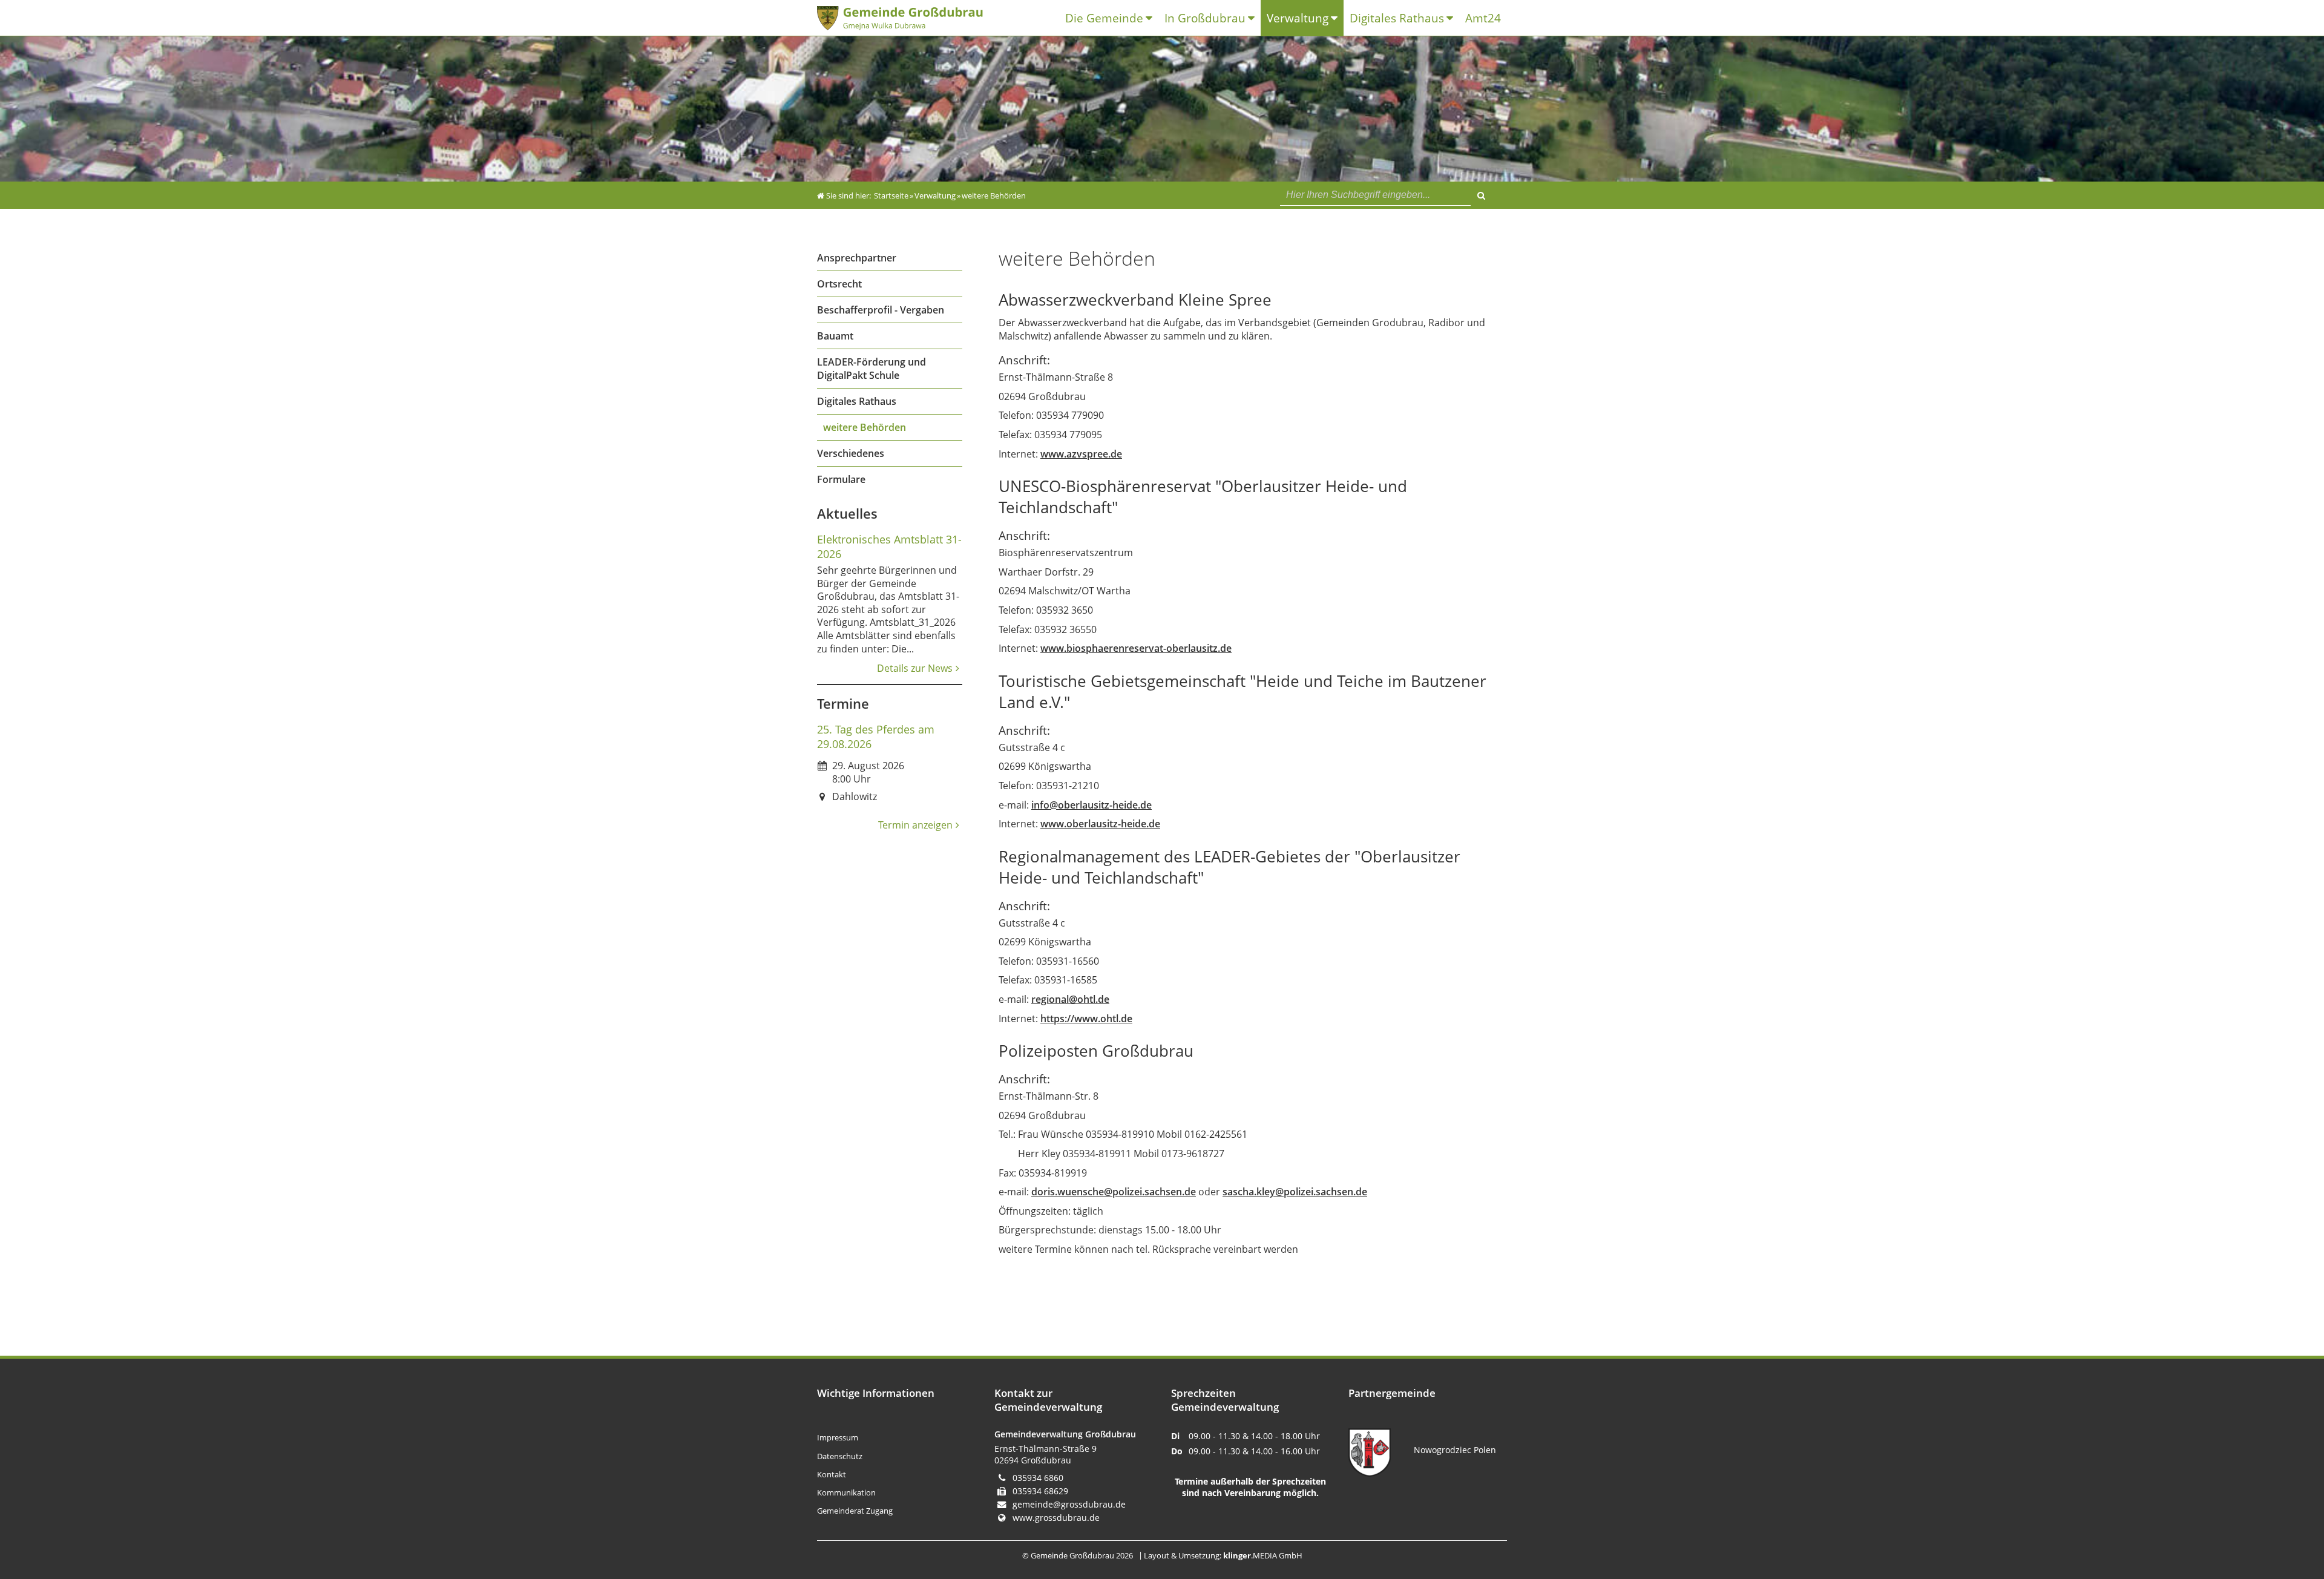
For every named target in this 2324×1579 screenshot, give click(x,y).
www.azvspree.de (1081, 454)
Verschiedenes (851, 453)
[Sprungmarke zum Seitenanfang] (2279, 1520)
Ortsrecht (839, 284)
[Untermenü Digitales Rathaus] (1453, 18)
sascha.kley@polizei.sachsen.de (1295, 1192)
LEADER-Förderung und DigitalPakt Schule (871, 369)
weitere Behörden (865, 427)
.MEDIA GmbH (1263, 1555)
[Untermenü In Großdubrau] (1254, 18)
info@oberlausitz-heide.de (1091, 805)
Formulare (841, 479)
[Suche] (1481, 194)
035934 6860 (1038, 1478)
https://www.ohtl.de (1086, 1019)
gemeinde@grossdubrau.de (1069, 1504)
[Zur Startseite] (911, 18)
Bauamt (835, 336)
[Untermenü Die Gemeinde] (1152, 18)
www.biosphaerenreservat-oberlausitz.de (1136, 648)
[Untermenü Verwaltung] (1337, 18)
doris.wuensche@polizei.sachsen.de (1114, 1192)
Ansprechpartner (857, 258)
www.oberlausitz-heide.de (1100, 824)
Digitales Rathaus (857, 401)
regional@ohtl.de (1070, 999)
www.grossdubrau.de (1056, 1518)
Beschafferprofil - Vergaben (881, 310)
